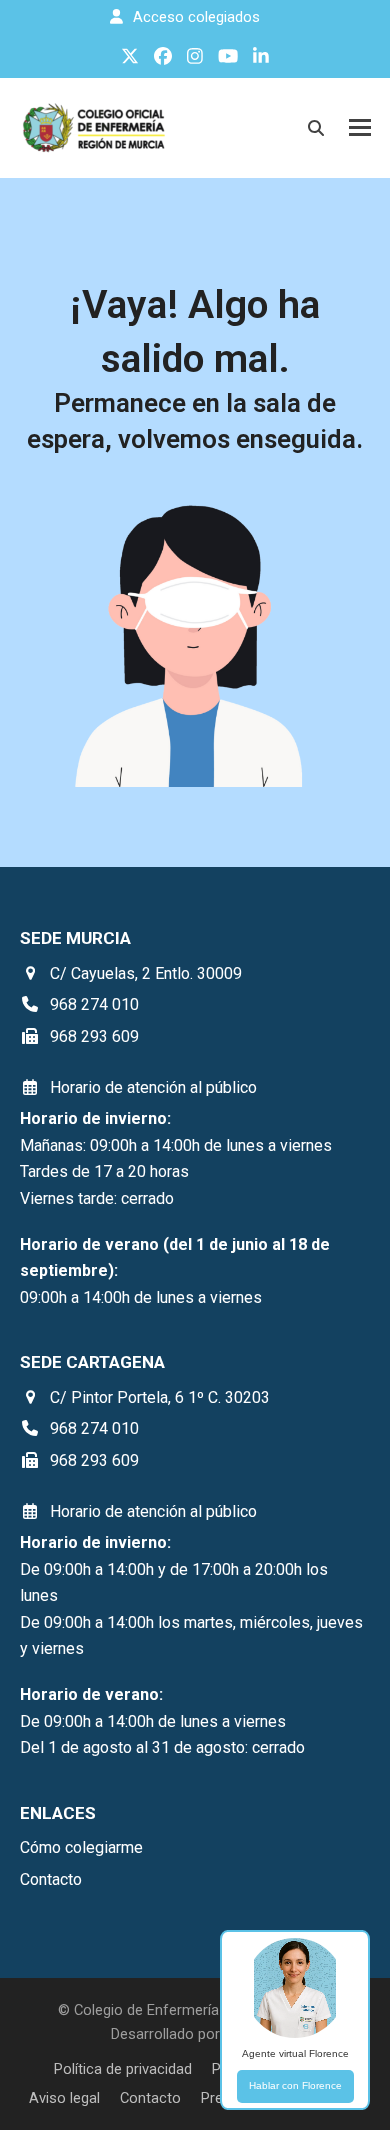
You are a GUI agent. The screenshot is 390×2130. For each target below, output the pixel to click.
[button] (360, 127)
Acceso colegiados (196, 17)
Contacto (150, 2098)
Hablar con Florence (295, 2085)
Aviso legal (64, 2098)
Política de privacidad (123, 2069)
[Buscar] (316, 128)
